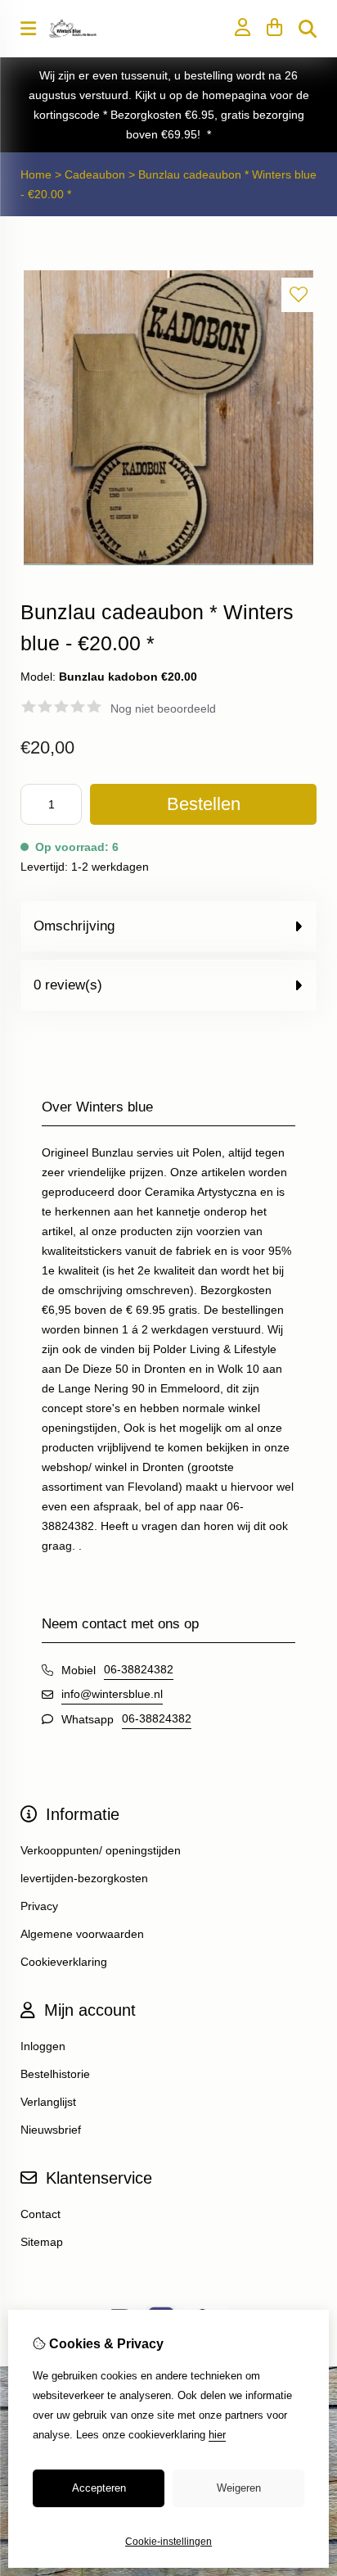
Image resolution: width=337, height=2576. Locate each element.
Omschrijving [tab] (74, 926)
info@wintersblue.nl (112, 1694)
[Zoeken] (308, 29)
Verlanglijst (48, 2102)
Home (36, 174)
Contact (40, 2214)
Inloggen (43, 2046)
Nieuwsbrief (51, 2130)
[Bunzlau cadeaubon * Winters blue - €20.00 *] (168, 562)
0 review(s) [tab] (68, 985)
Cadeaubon (95, 174)
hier (217, 2435)
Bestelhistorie (55, 2074)
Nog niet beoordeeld (163, 709)
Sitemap (42, 2242)
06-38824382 (139, 1669)
